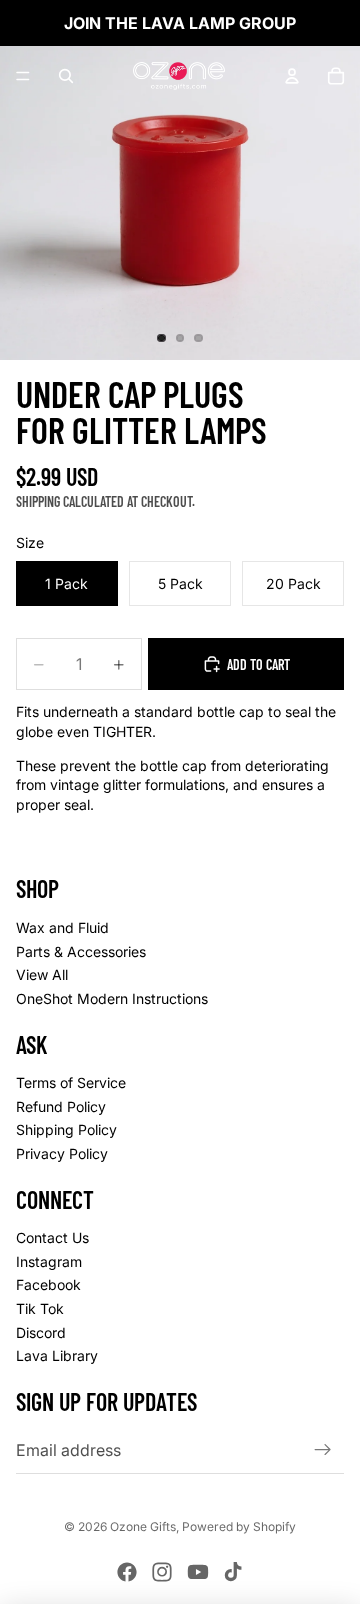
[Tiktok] (233, 1572)
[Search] (66, 76)
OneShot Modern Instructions (112, 997)
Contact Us (52, 1237)
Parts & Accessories (81, 950)
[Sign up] (323, 1449)
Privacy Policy (62, 1152)
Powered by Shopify (239, 1526)
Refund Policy (61, 1105)
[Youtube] (198, 1572)
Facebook (48, 1284)
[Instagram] (162, 1572)
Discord (41, 1331)
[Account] (292, 76)
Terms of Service (71, 1082)
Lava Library (57, 1355)
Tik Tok (40, 1308)
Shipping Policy (66, 1129)
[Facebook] (127, 1572)
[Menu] (23, 76)
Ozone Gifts (143, 1526)
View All (42, 974)
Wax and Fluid (62, 926)
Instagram (49, 1260)
